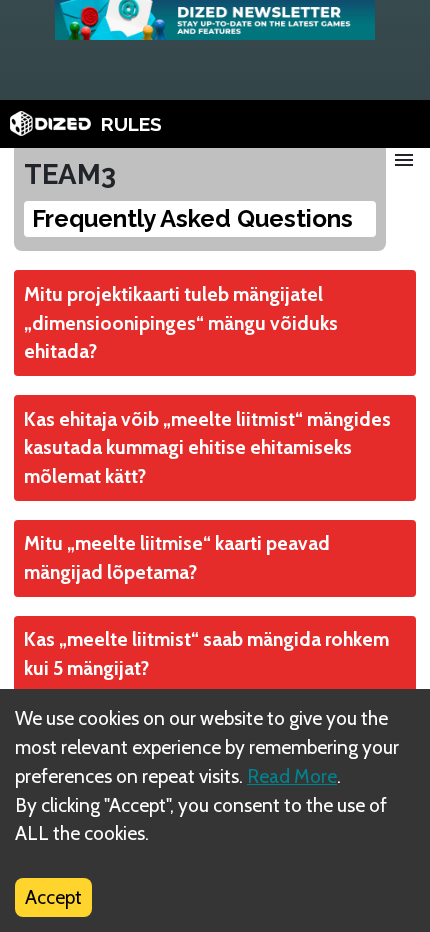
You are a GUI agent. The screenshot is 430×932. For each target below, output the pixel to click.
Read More (292, 776)
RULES (131, 124)
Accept (53, 897)
